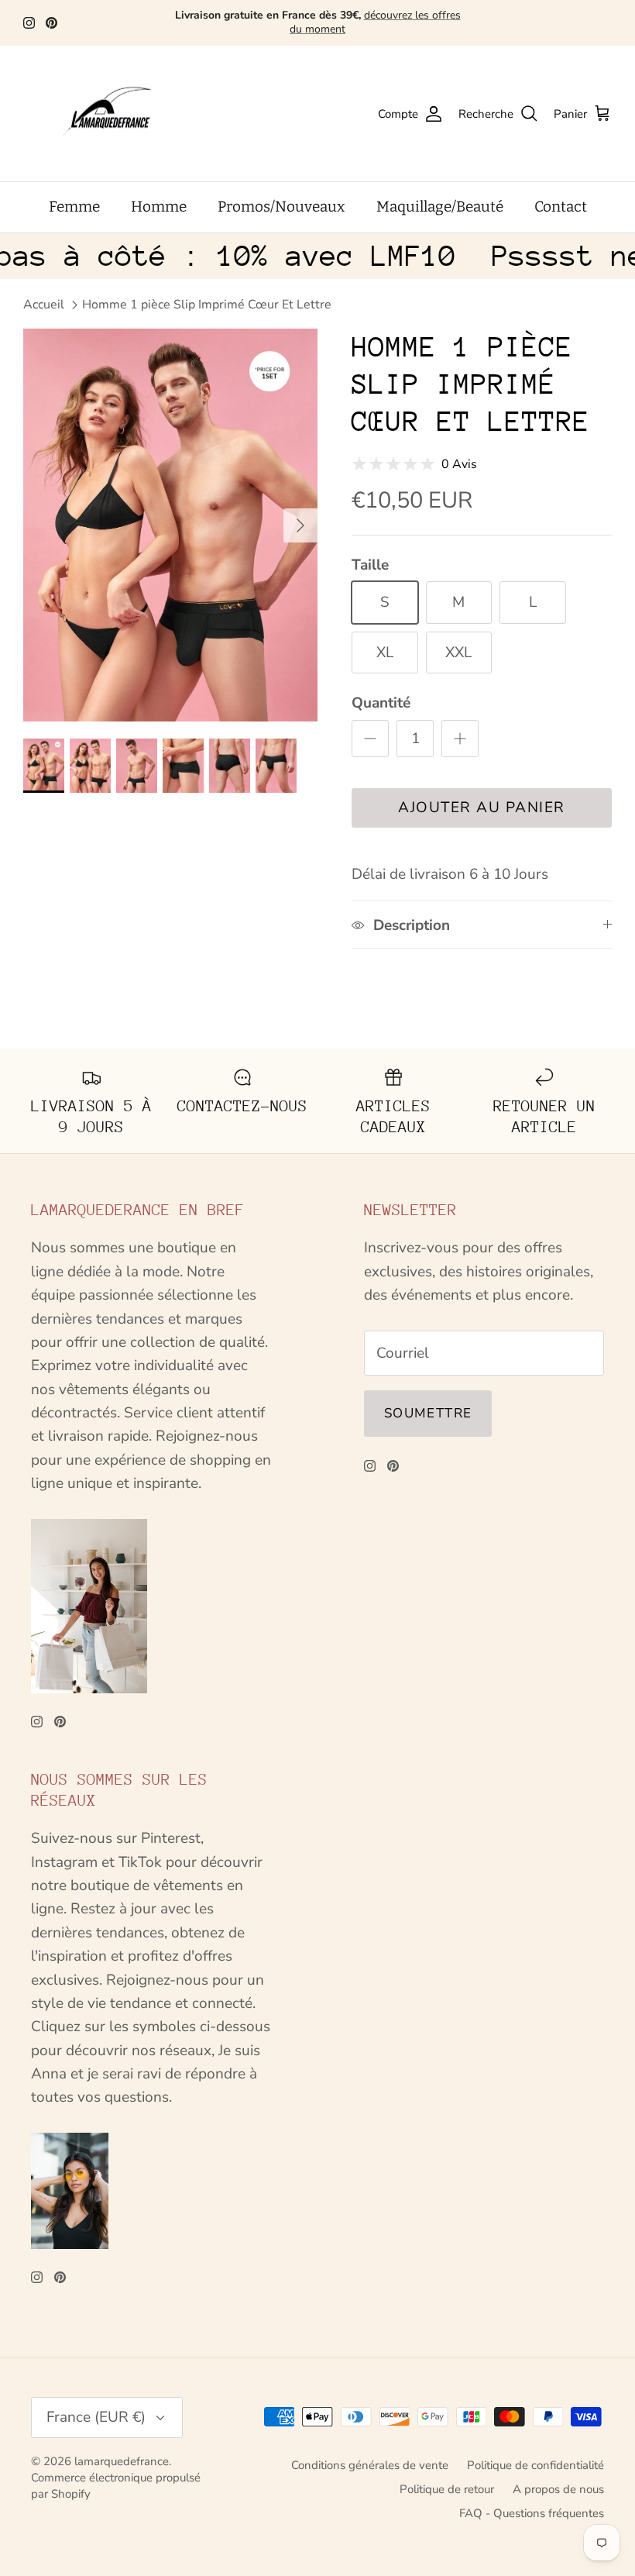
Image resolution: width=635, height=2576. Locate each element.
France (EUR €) (96, 2417)
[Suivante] (300, 525)
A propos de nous (558, 2489)
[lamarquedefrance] (120, 114)
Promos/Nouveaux (281, 207)
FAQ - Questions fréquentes (532, 2513)
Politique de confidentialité (535, 2465)
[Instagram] (29, 23)
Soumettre (428, 1413)
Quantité (381, 703)
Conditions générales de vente (370, 2465)
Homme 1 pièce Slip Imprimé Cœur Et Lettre (207, 305)
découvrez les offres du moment (375, 22)
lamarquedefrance (122, 2461)
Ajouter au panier (482, 808)
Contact (561, 207)
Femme (74, 207)
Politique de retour (447, 2489)
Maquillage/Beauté (440, 207)
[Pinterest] (51, 23)
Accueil (44, 305)
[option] (170, 525)
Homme (159, 207)
